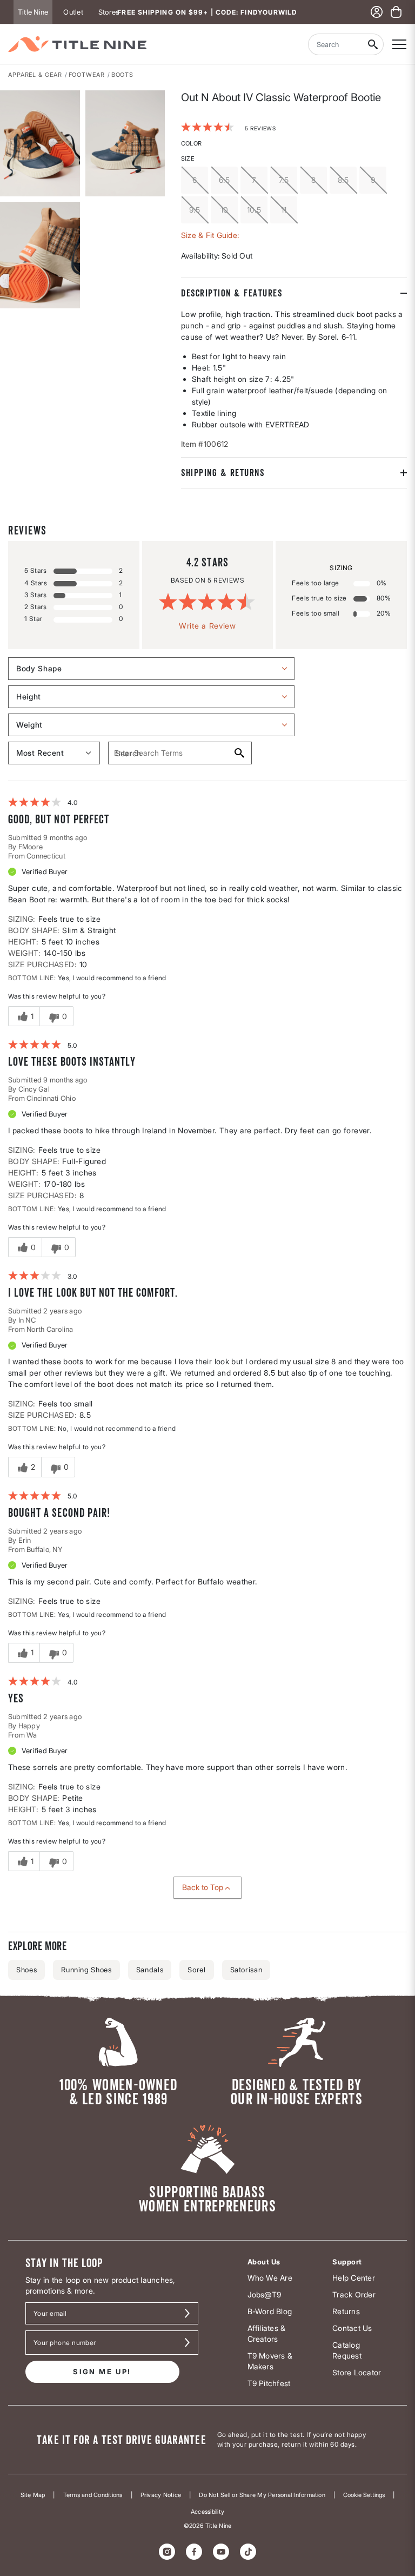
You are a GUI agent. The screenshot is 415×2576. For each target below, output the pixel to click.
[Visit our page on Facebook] (194, 2552)
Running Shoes (86, 1970)
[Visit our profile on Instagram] (167, 2552)
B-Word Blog (270, 2311)
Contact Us (352, 2328)
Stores (109, 12)
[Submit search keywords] (373, 44)
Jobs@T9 (265, 2294)
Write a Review (207, 626)
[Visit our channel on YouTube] (221, 2552)
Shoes (26, 1970)
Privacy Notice (161, 2495)
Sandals (150, 1970)
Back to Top (203, 1887)
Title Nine (33, 12)
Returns (346, 2311)
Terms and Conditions (93, 2495)
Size (188, 158)
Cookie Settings (364, 2495)
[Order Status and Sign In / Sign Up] (377, 12)
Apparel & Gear (35, 75)
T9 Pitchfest (269, 2383)
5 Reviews (260, 128)
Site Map (33, 2495)
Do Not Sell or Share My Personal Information (262, 2495)
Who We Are (270, 2278)
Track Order (354, 2294)
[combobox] (335, 44)
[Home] (77, 44)
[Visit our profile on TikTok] (248, 2552)
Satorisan (246, 1970)
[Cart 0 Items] (396, 12)
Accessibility (207, 2512)
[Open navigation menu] (399, 44)
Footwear (87, 75)
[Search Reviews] (239, 753)
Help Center (354, 2278)
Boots (123, 75)
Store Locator (357, 2372)
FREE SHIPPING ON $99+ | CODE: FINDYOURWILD (207, 12)
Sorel (196, 1970)
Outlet (73, 12)
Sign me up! (102, 2372)
